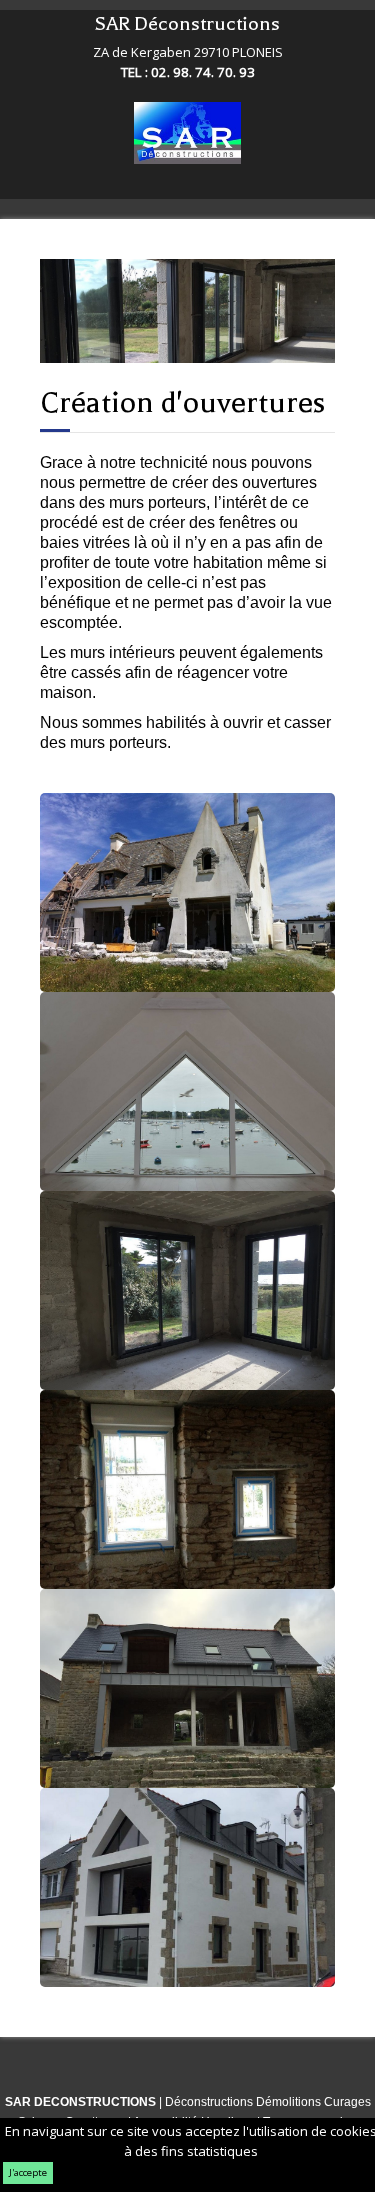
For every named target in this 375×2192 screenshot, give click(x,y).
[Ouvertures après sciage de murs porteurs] (187, 1887)
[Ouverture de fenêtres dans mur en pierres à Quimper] (187, 1489)
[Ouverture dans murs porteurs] (187, 1688)
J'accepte (28, 2172)
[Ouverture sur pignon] (187, 1091)
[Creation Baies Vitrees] (187, 892)
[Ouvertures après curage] (187, 1290)
